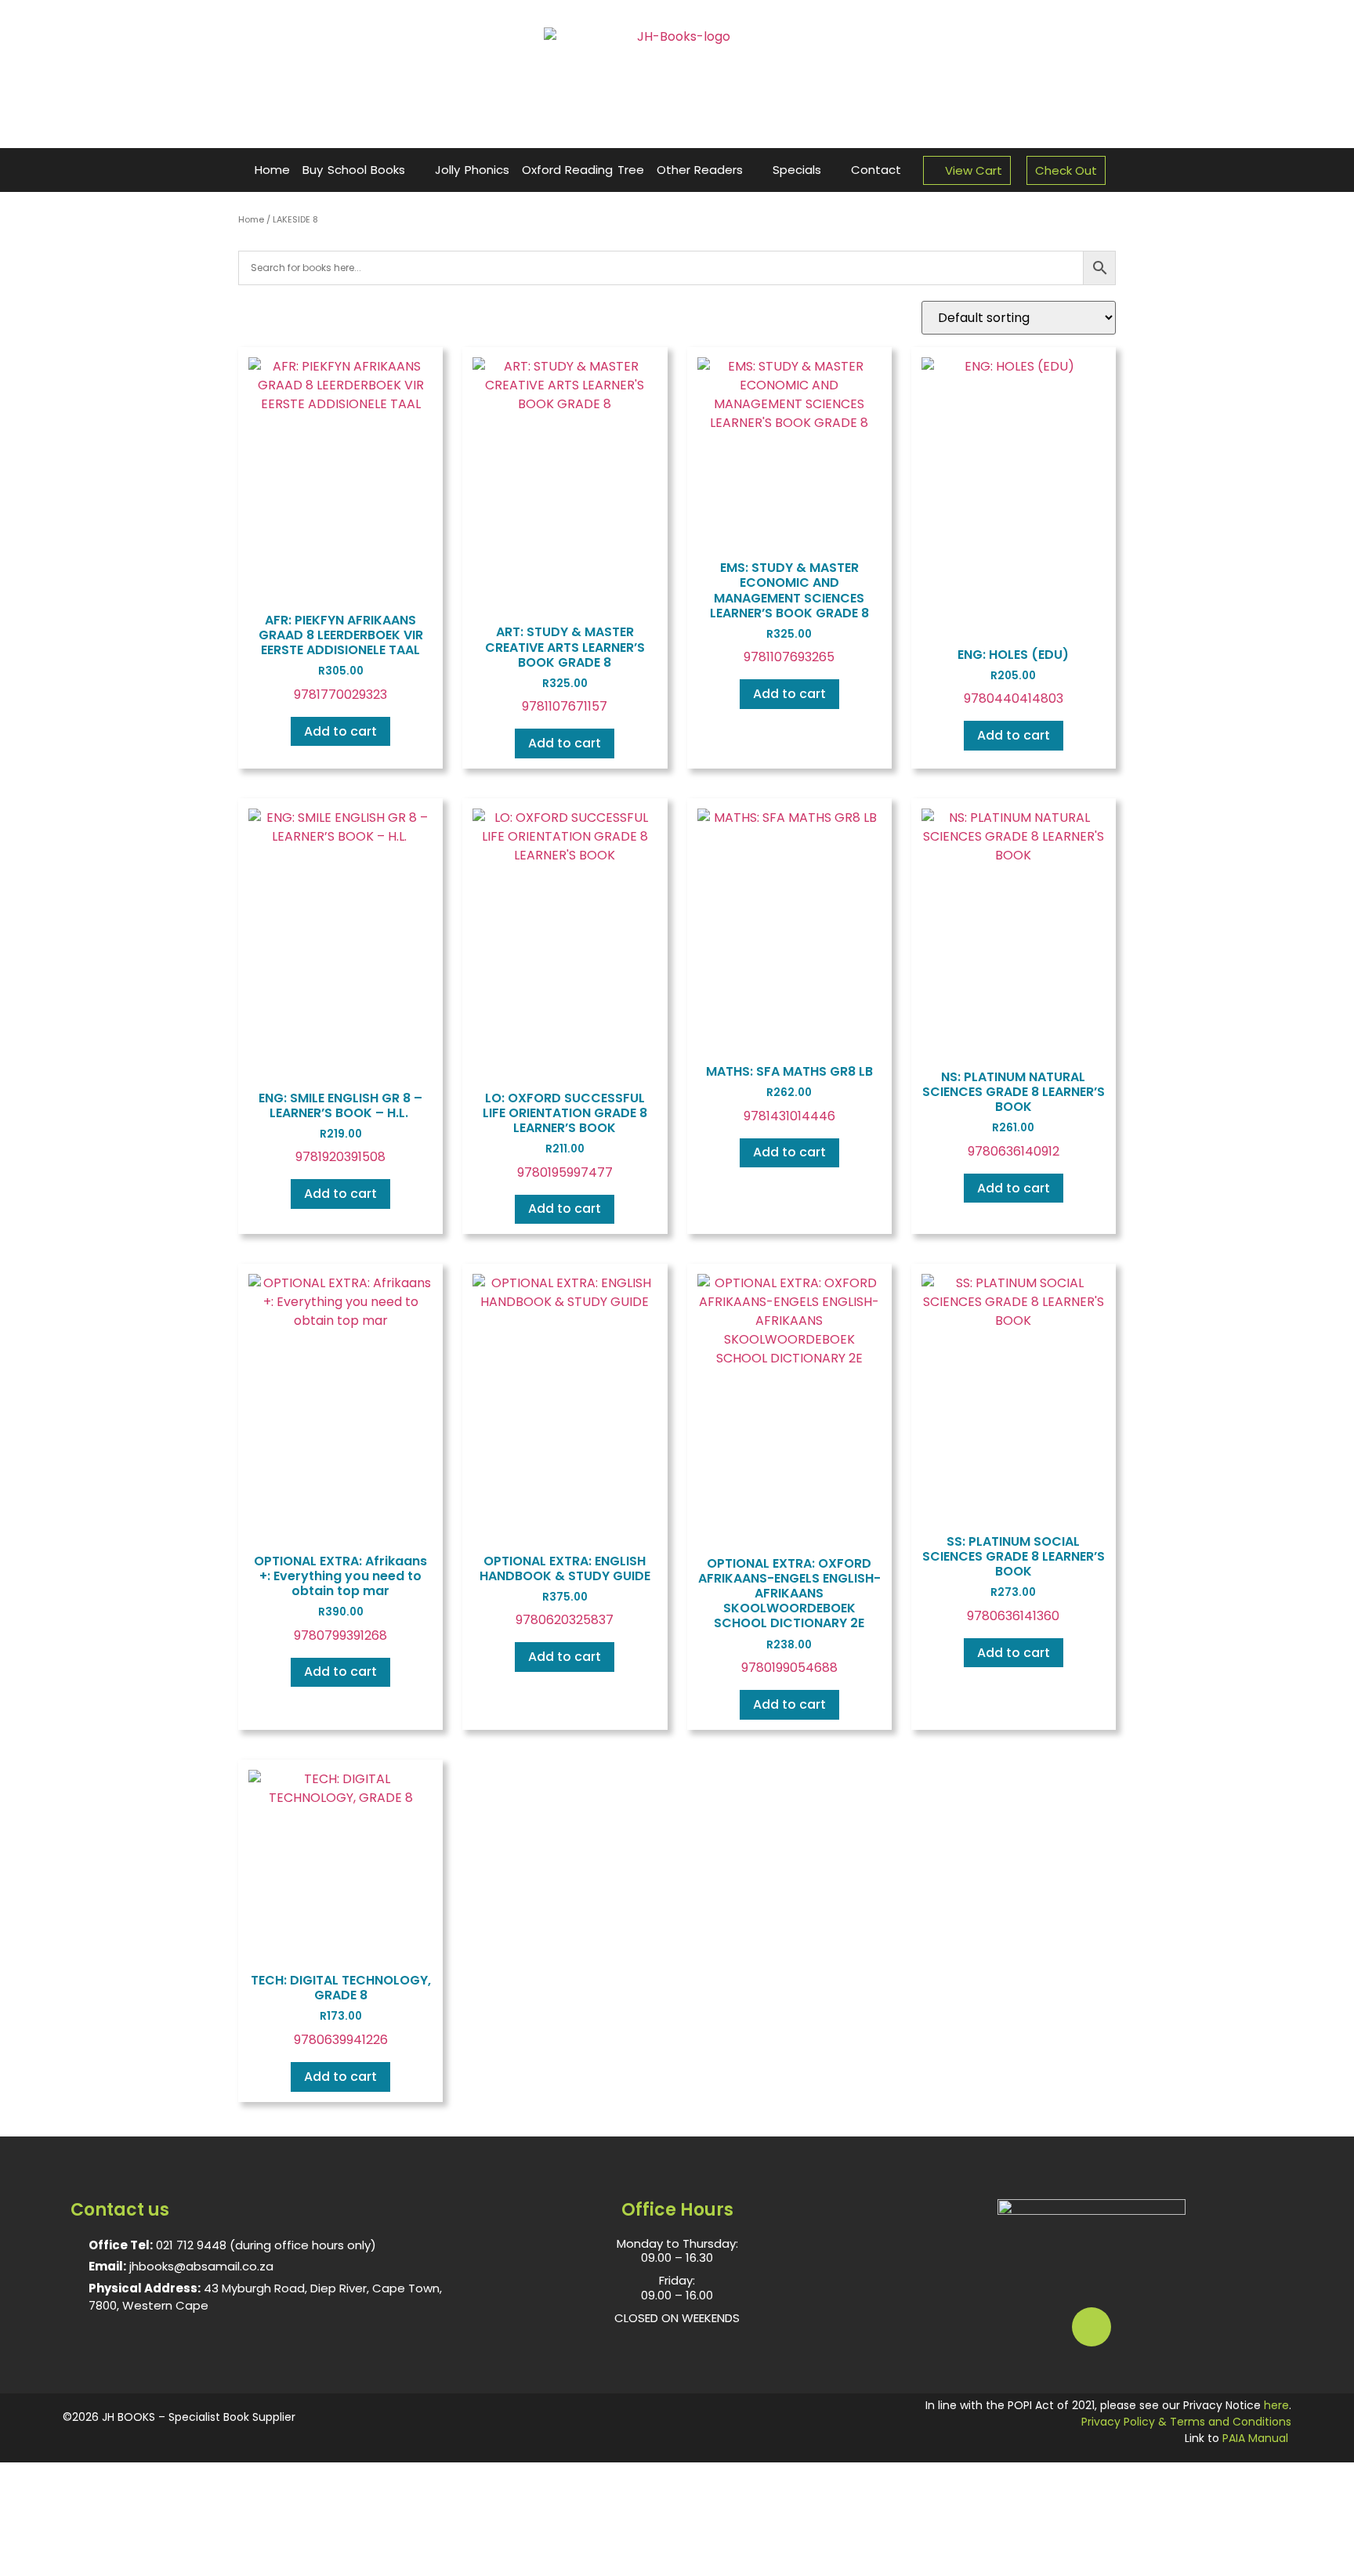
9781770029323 (341, 657)
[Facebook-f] (1092, 2327)
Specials (797, 170)
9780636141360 (1014, 1579)
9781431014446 (789, 1094)
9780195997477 (565, 1135)
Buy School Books (354, 170)
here (1276, 2405)
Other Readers (700, 170)
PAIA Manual (1255, 2438)
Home (272, 170)
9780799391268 (340, 1598)
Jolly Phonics (472, 170)
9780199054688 (789, 1615)
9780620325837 (565, 1591)
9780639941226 (341, 2010)
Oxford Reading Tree (583, 170)
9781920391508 (340, 1128)
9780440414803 (1013, 677)
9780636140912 (1014, 1114)
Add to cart (340, 731)
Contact (876, 170)
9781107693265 (789, 612)
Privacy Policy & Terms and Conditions (1186, 2422)
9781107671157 (565, 669)
